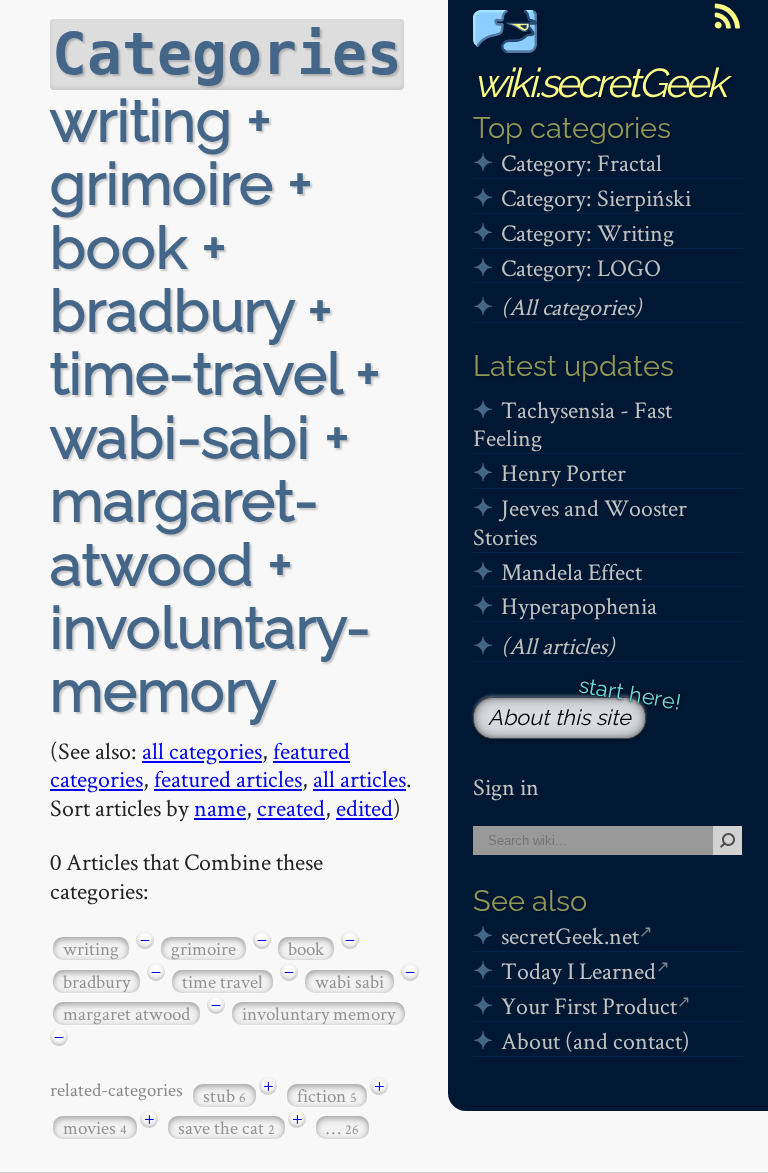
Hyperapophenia (579, 605)
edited (364, 807)
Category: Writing (587, 232)
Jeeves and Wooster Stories (580, 522)
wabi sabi (349, 981)
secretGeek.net (570, 935)
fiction (327, 1095)
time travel (222, 981)
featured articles (228, 778)
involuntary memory (318, 1013)
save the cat (226, 1127)
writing (91, 948)
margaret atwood (126, 1013)
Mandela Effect (571, 571)
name (220, 807)
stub (224, 1095)
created (291, 807)
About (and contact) (595, 1040)
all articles (359, 778)
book (306, 948)
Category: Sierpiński (596, 197)
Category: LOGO (581, 267)
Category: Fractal (581, 162)
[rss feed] (727, 16)
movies (95, 1127)
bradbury (96, 981)
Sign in (506, 786)
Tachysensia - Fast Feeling (572, 424)
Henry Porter (563, 472)
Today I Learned (578, 970)
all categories (202, 750)
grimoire (203, 948)
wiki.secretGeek (599, 82)
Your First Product (589, 1005)
